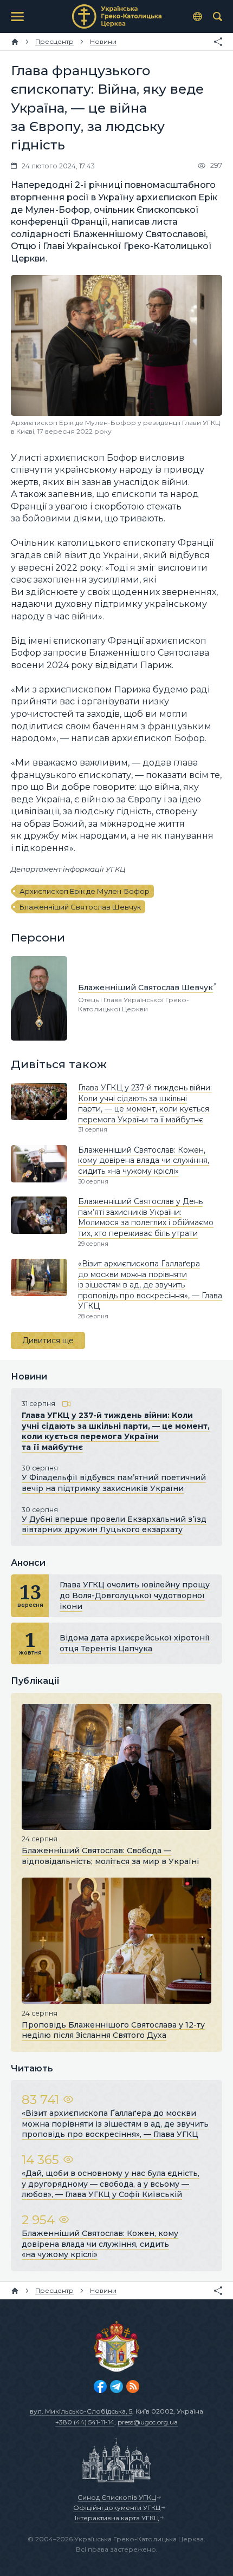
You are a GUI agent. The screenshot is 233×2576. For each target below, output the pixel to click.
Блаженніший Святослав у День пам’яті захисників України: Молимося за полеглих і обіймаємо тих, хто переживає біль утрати (146, 1217)
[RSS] (133, 2387)
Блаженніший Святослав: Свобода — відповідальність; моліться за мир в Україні (110, 1856)
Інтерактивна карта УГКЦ (117, 2518)
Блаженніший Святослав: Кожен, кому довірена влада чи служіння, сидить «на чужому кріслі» (144, 1160)
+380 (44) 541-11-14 (85, 2422)
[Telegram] (116, 2387)
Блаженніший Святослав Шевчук (80, 907)
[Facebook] (100, 2387)
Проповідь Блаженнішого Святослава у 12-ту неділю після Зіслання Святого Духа (113, 2030)
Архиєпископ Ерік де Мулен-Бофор (85, 891)
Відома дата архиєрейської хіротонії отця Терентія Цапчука (135, 1643)
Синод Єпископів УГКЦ (117, 2497)
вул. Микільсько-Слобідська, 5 (81, 2411)
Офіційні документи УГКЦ (117, 2508)
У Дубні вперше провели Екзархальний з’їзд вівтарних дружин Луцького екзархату (114, 1525)
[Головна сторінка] (15, 42)
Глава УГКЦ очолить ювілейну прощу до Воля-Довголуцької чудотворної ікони (135, 1595)
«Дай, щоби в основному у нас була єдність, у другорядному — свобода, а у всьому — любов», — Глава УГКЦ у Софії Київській (111, 2184)
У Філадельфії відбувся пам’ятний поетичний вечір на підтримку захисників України (114, 1483)
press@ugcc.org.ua (148, 2422)
